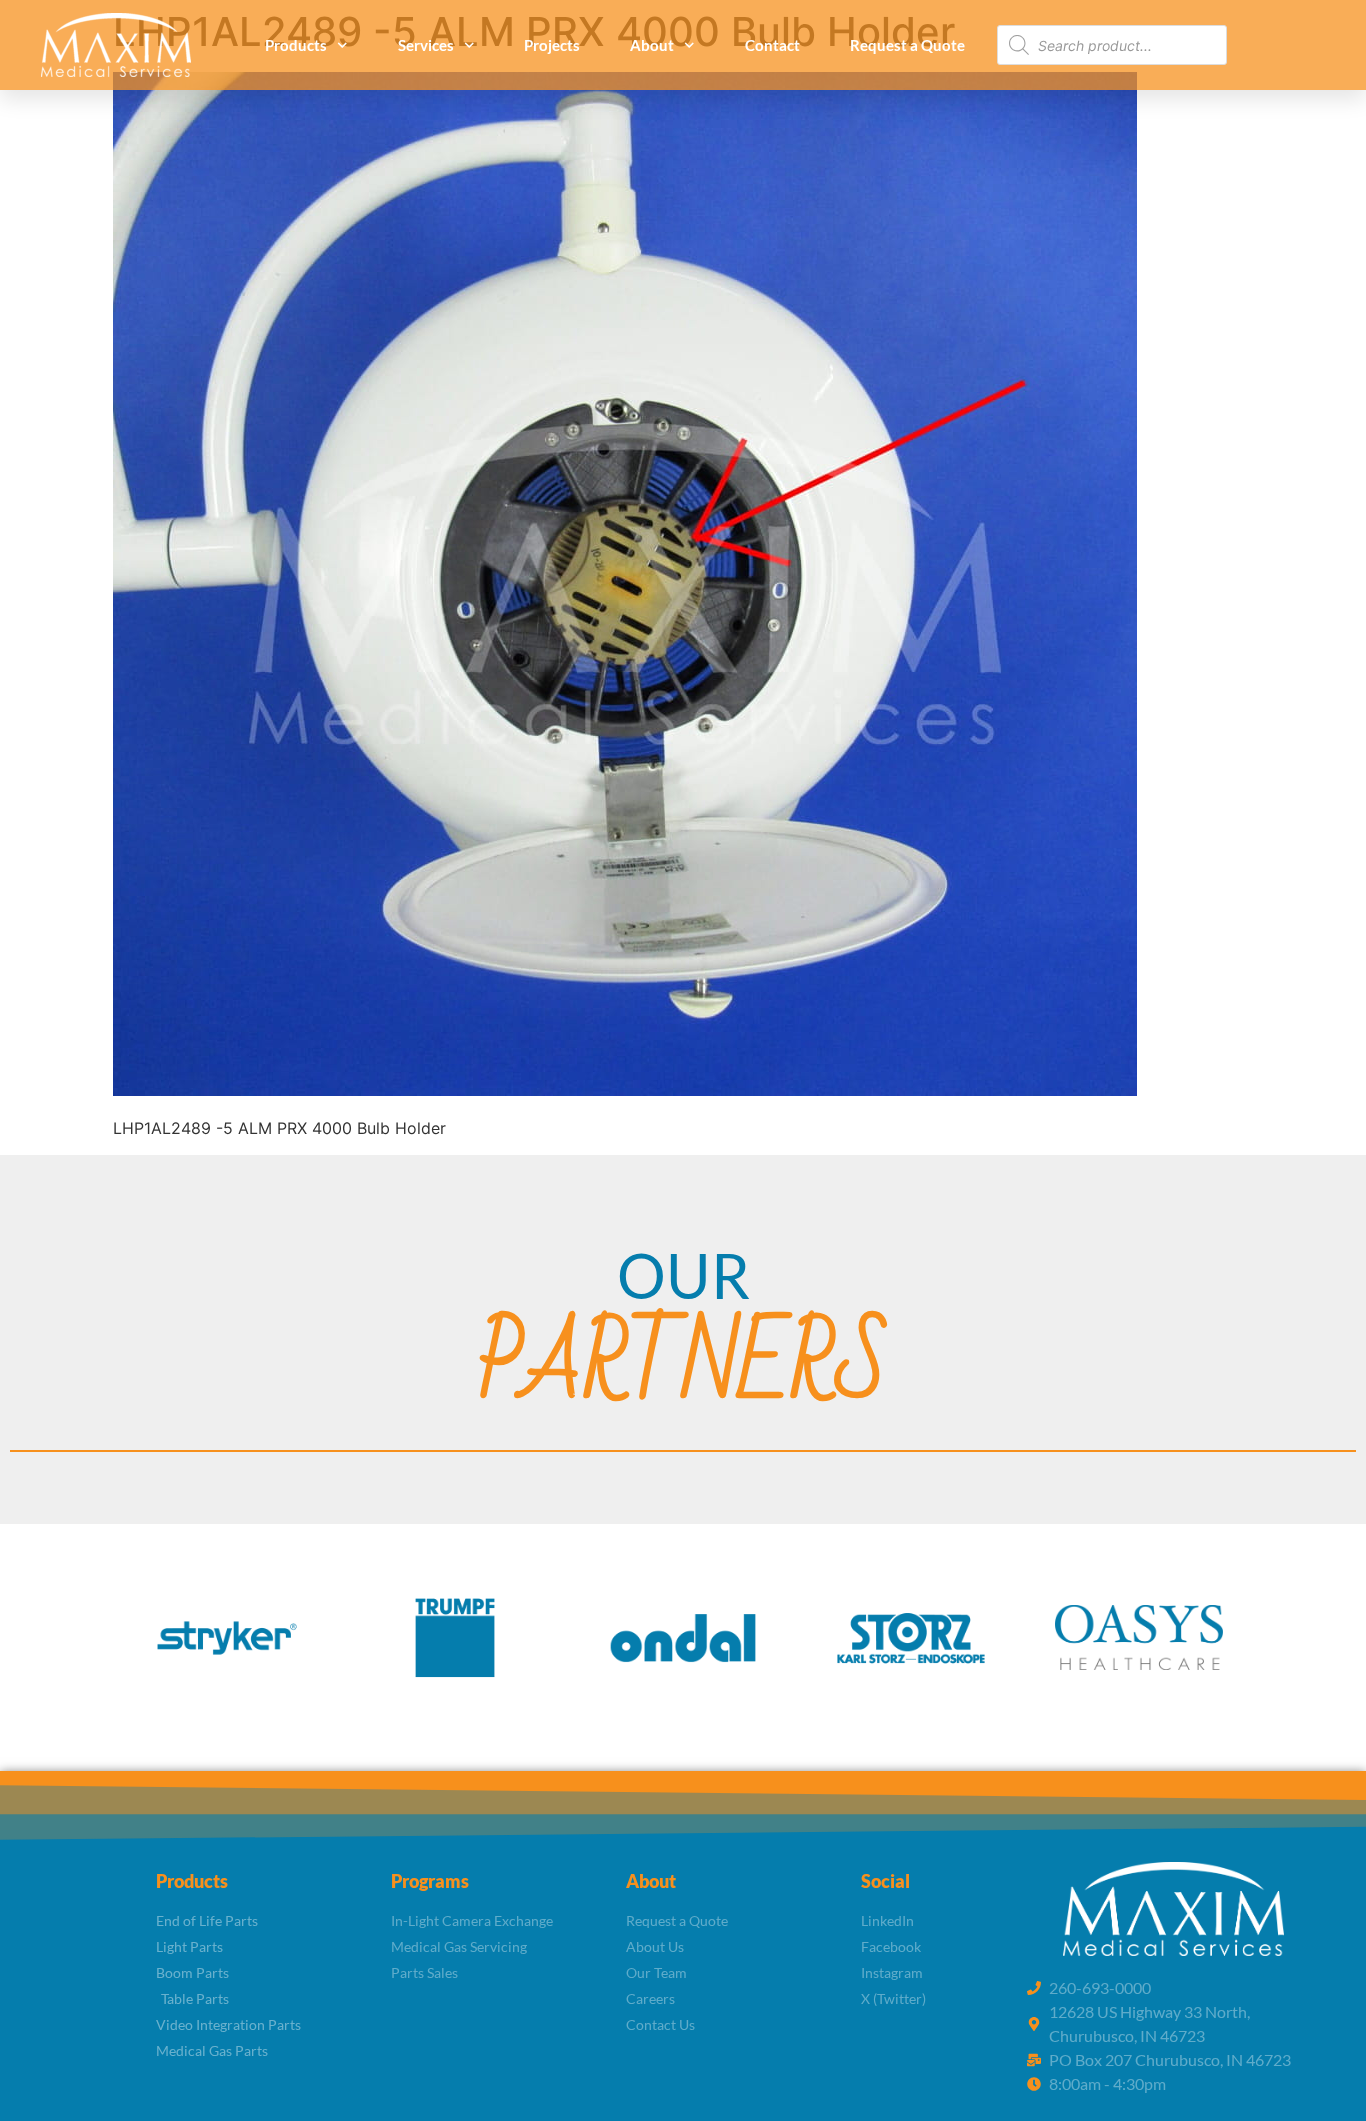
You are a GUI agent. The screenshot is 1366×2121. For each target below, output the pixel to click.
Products (296, 45)
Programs (430, 1881)
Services (426, 45)
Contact (772, 45)
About (652, 45)
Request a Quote (907, 45)
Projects (552, 45)
